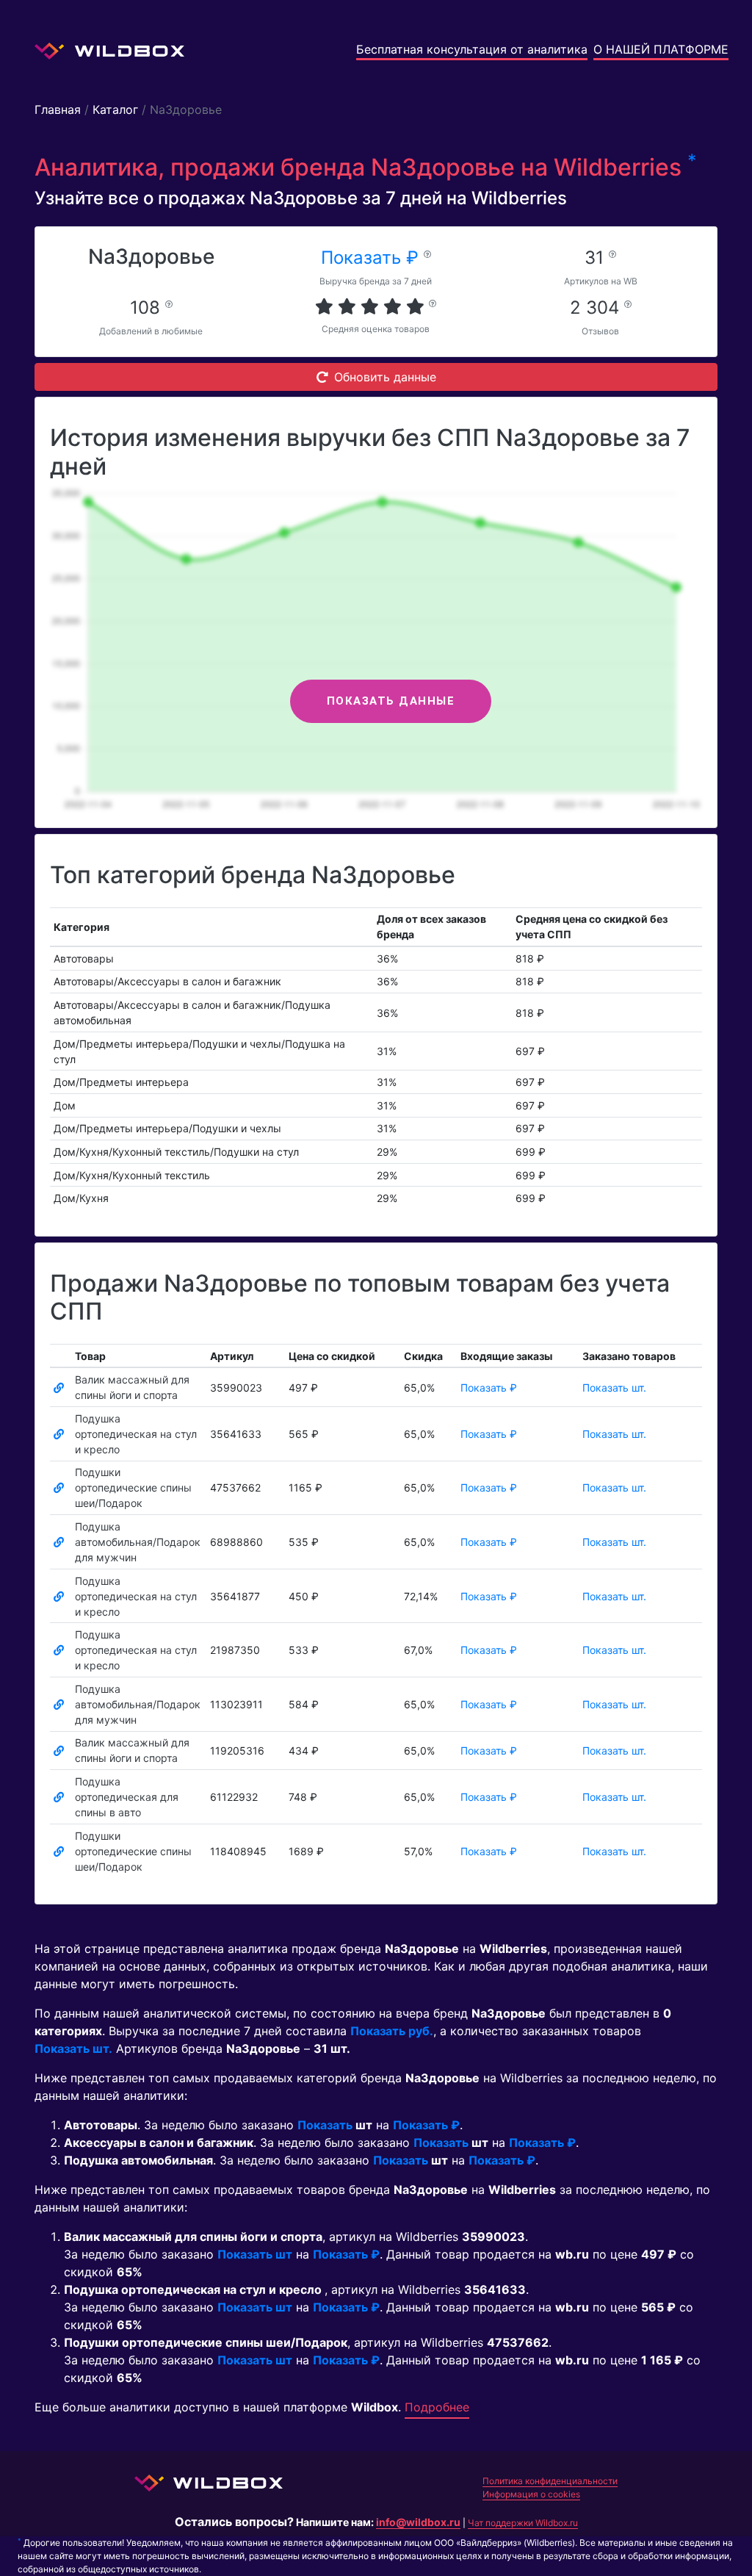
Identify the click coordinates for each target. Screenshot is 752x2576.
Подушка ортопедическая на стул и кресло (136, 1434)
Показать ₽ (372, 258)
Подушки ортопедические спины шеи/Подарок (133, 1487)
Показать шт (255, 2254)
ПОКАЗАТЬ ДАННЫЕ (391, 701)
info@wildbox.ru (418, 2522)
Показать (325, 2125)
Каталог (115, 109)
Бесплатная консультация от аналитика (472, 49)
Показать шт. (614, 1388)
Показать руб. (392, 2031)
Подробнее (437, 2407)
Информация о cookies (531, 2494)
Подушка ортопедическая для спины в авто (127, 1797)
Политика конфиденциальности (550, 2481)
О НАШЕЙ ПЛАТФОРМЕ (661, 49)
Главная (58, 109)
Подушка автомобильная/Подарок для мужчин (138, 1542)
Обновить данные (385, 377)
